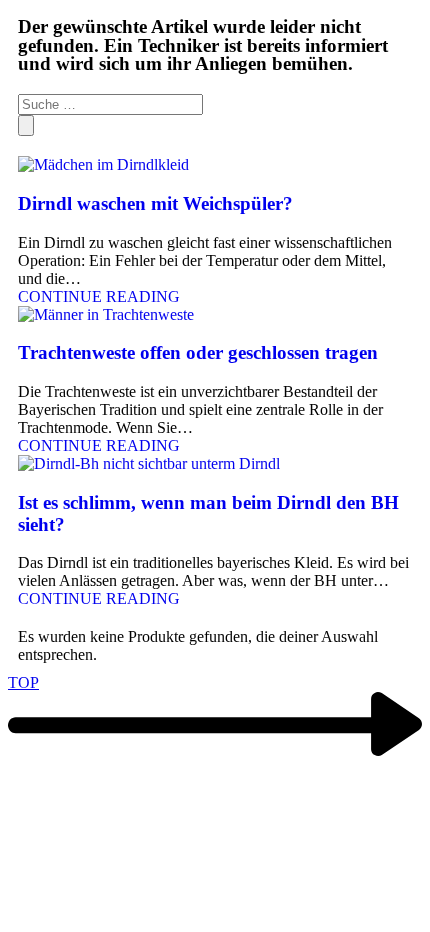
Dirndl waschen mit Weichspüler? (155, 203)
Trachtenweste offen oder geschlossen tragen (198, 352)
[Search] (26, 125)
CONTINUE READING (99, 296)
